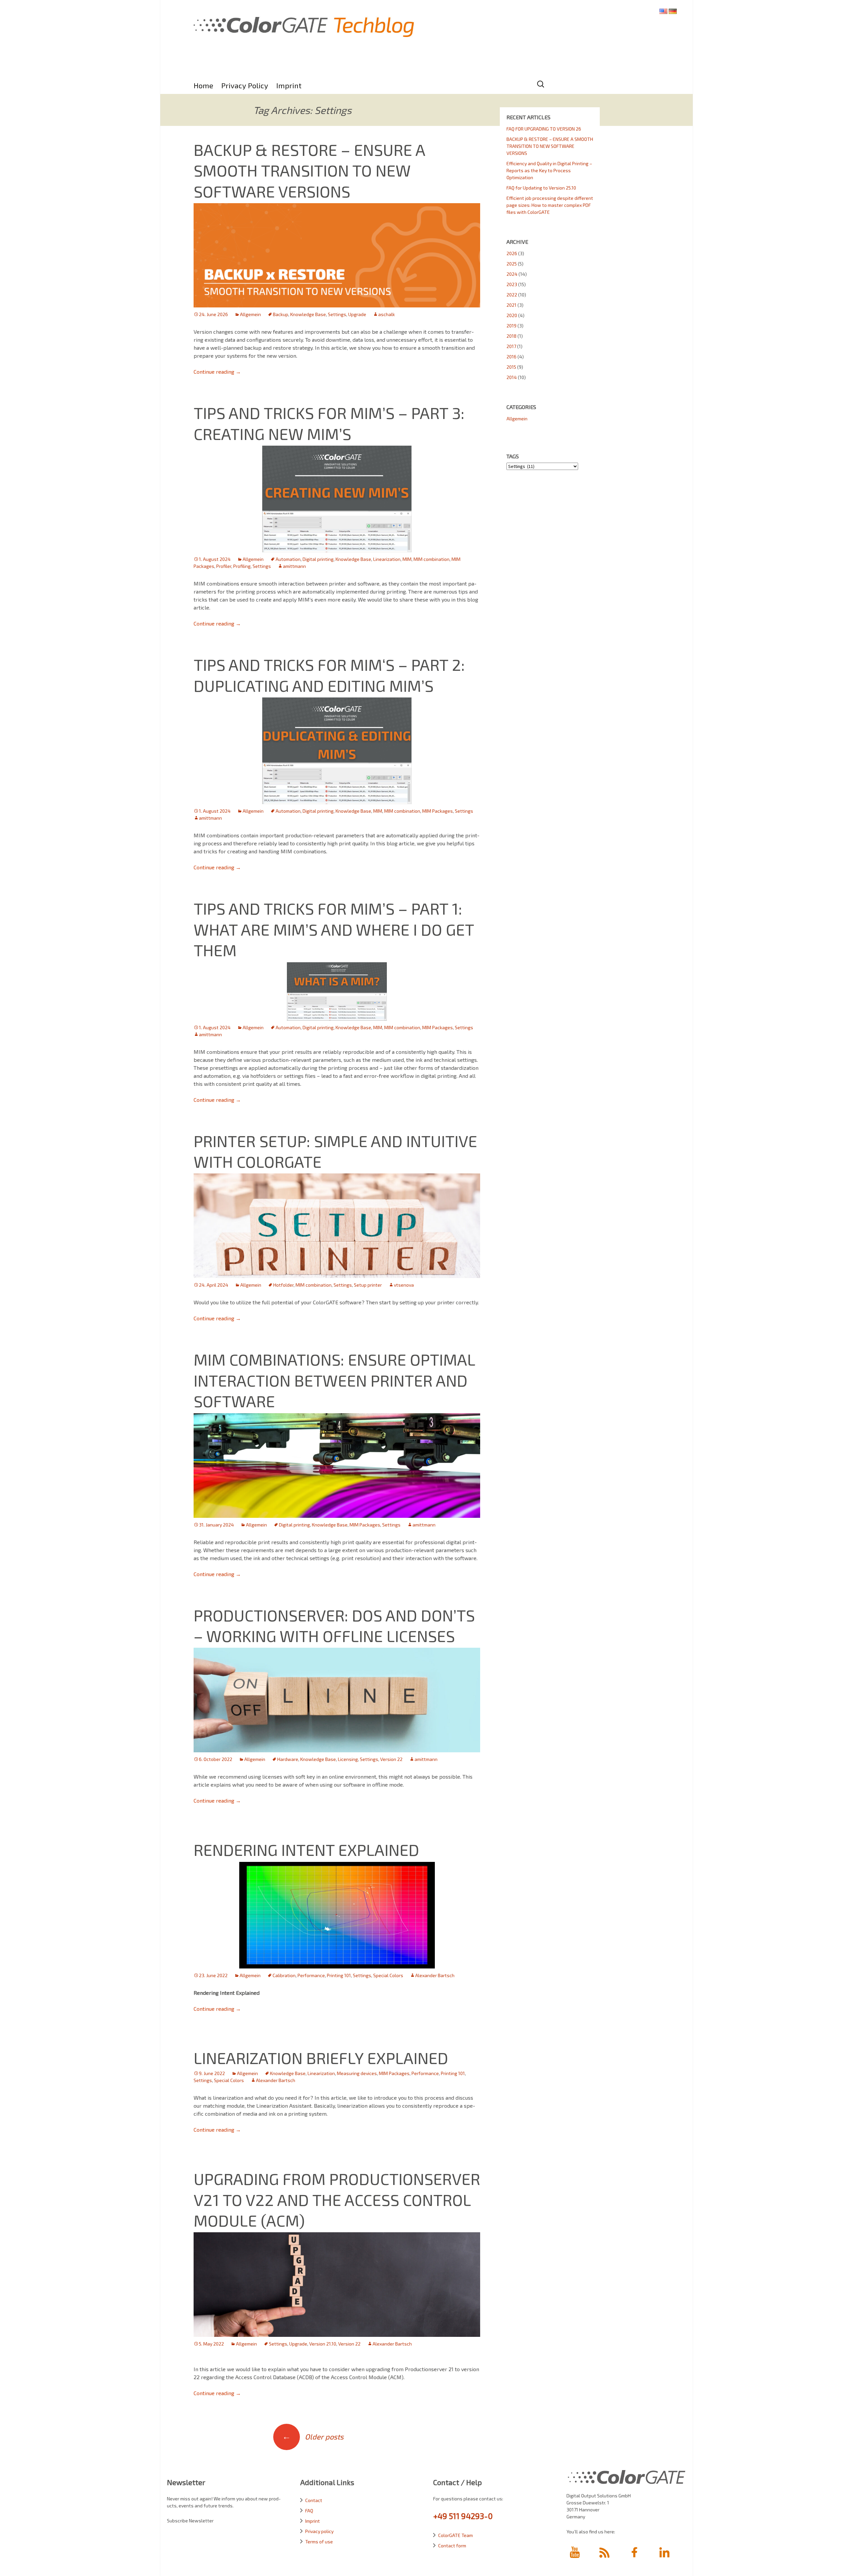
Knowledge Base (308, 314)
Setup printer (368, 1285)
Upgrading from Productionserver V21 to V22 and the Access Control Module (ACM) (337, 2199)
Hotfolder (283, 1285)
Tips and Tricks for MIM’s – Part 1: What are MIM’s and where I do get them (334, 929)
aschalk (387, 314)
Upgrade (357, 314)
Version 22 (391, 1759)
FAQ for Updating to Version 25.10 (541, 188)
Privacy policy (319, 2531)
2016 (511, 357)
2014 (512, 377)
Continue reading (217, 372)
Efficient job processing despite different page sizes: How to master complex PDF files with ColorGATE (550, 205)
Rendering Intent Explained (306, 1850)
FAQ (309, 2511)
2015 (511, 367)
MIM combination (431, 559)
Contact (314, 2500)
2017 (511, 346)
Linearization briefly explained (321, 2058)
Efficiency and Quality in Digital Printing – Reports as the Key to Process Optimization (549, 170)
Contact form (452, 2546)
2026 (512, 253)
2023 (512, 284)
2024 (512, 274)
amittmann (294, 566)
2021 (511, 305)
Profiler (224, 566)
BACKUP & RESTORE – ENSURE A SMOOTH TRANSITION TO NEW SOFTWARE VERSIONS (309, 170)
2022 (512, 295)
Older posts (313, 2436)
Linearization (387, 559)
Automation (288, 559)
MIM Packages (437, 811)
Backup (281, 314)
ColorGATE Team (455, 2535)
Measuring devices (357, 2073)
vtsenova (404, 1285)
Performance (311, 1975)
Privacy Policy (245, 85)
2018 (511, 336)
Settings (337, 314)
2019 (511, 326)
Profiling (242, 566)
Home (203, 85)
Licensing (348, 1759)
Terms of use (319, 2542)
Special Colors (388, 1975)
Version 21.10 (323, 2344)
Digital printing (318, 559)
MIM (407, 559)
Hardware (288, 1759)
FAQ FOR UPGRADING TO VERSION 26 (544, 129)
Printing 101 (339, 1975)
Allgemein (250, 314)
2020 (512, 315)
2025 (512, 264)
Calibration (284, 1975)
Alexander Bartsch (435, 1975)
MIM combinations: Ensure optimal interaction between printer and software (334, 1380)
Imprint (289, 85)
